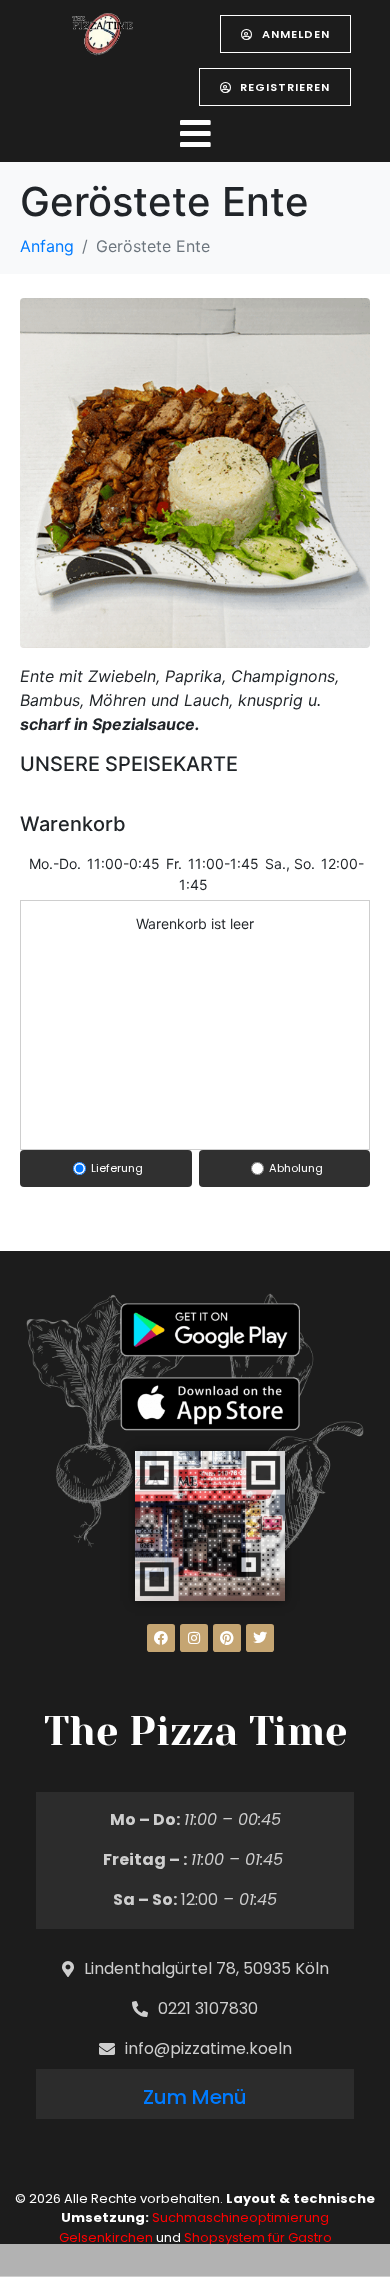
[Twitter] (260, 1638)
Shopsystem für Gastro (258, 2237)
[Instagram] (194, 1638)
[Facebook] (161, 1638)
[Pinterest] (227, 1638)
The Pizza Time (195, 1731)
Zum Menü (195, 2097)
